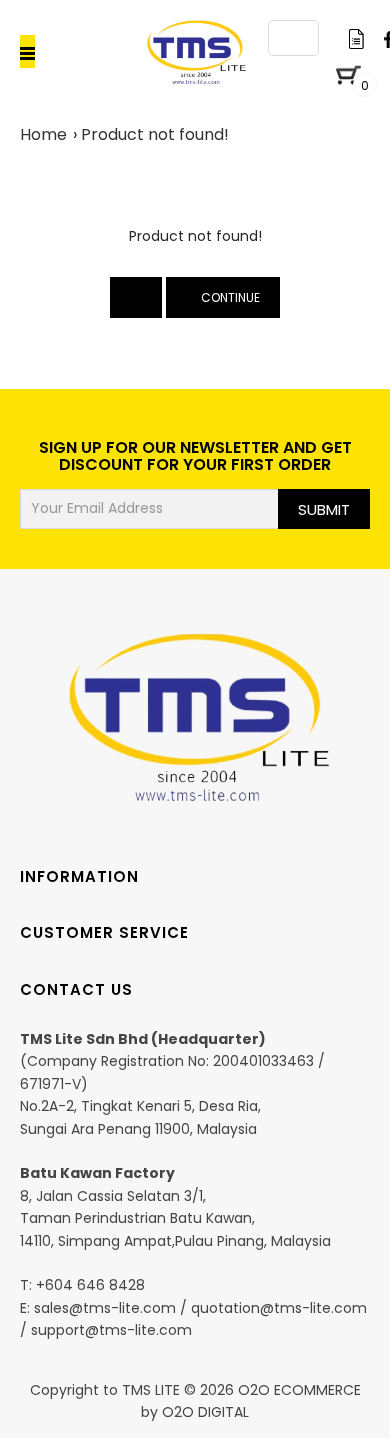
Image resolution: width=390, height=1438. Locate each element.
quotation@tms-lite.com (279, 1308)
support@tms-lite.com (111, 1330)
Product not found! (155, 134)
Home (43, 134)
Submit (324, 509)
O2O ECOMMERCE (297, 1390)
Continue (227, 297)
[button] (66, 51)
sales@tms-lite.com (105, 1308)
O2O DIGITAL (205, 1412)
